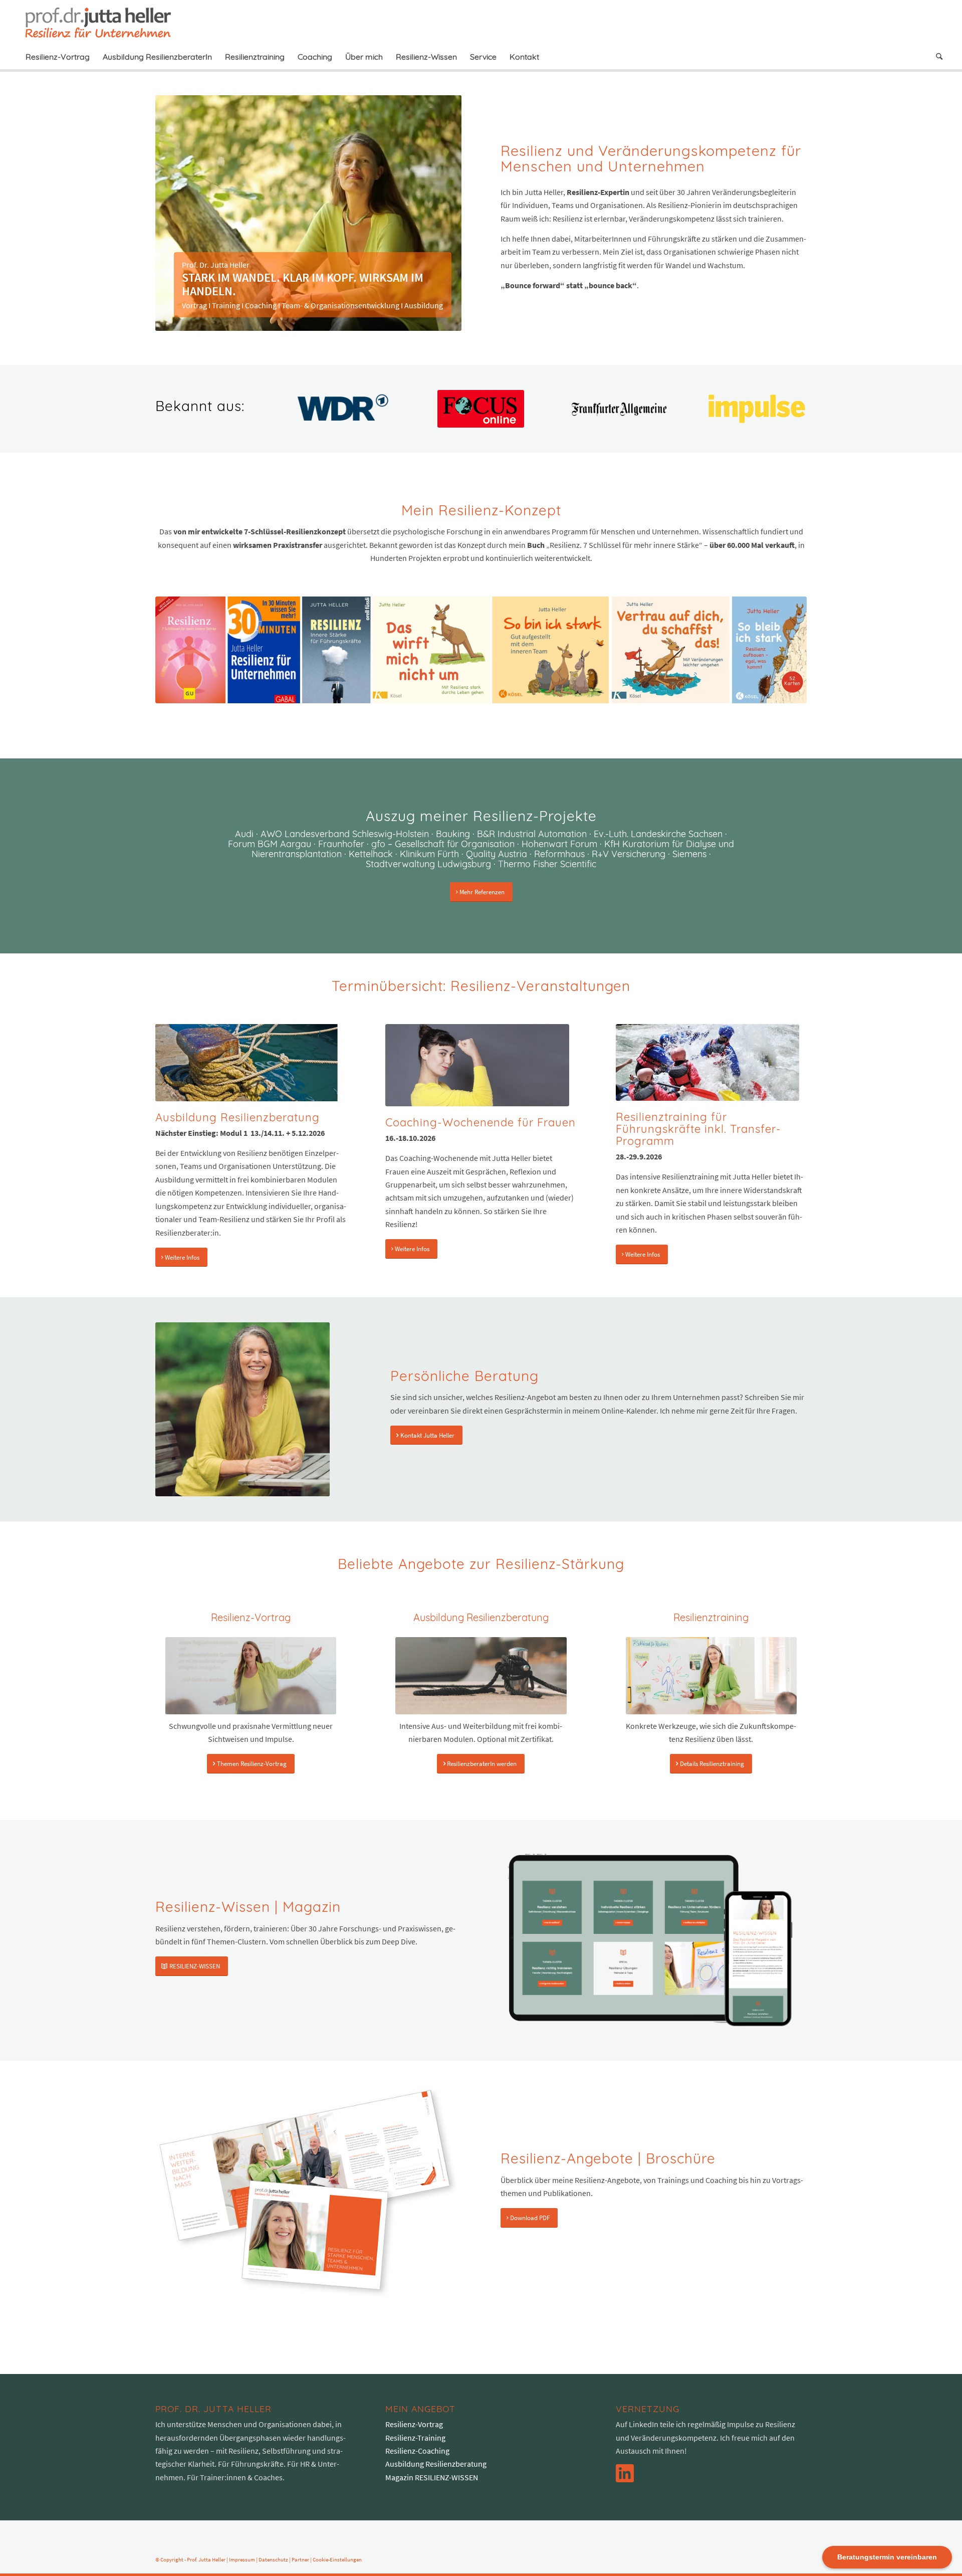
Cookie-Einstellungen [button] (337, 2559)
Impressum (242, 2559)
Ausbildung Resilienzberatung (436, 2464)
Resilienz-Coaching (417, 2451)
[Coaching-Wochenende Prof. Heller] (477, 1065)
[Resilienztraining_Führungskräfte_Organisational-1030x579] (707, 1062)
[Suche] (936, 57)
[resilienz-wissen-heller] (650, 1940)
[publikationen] (481, 650)
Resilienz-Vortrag (414, 2424)
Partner (300, 2559)
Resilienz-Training (415, 2438)
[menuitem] (58, 57)
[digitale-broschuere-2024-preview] (308, 2192)
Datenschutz (273, 2559)
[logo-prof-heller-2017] (104, 22)
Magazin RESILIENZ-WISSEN (432, 2477)
